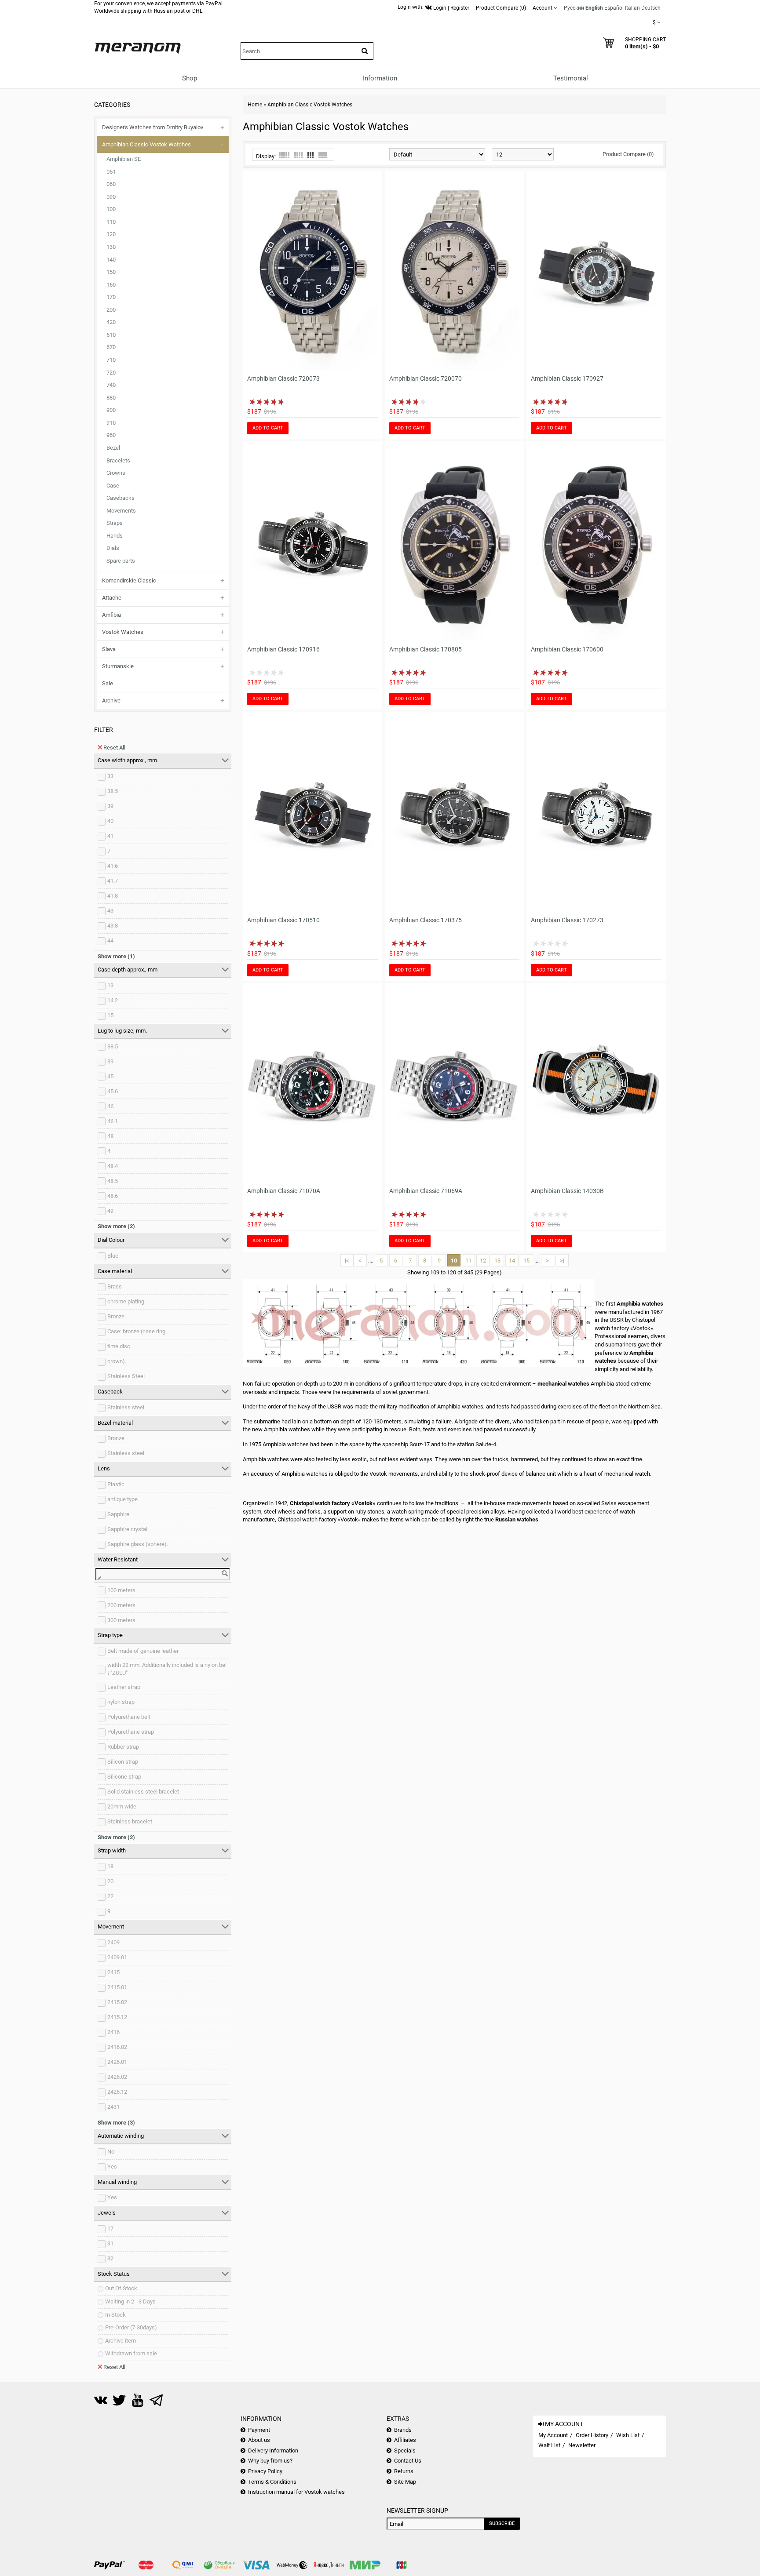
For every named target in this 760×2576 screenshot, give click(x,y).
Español (614, 8)
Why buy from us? (270, 2461)
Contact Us (408, 2461)
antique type (122, 1499)
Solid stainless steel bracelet (143, 1792)
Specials (405, 2450)
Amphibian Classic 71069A (426, 1191)
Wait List (549, 2445)
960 (111, 435)
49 (110, 1211)
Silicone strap (124, 1777)
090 (111, 197)
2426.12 (117, 2092)
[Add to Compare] (372, 365)
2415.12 (117, 2017)
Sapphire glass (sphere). (138, 1544)
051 (111, 172)
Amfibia (111, 615)
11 (468, 1261)
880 (111, 398)
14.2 (113, 1000)
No (111, 2152)
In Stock (115, 2315)
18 (110, 1866)
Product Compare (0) (628, 154)
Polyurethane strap (131, 1732)
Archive (111, 700)
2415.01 (117, 1987)
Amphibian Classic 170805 (426, 649)
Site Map (405, 2482)
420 (111, 322)
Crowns (116, 473)
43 (110, 911)
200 (111, 310)
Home (255, 105)
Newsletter (582, 2445)
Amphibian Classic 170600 (567, 649)
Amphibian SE (124, 159)
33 (110, 776)
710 (111, 360)
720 (111, 373)
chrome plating (126, 1301)
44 (110, 941)
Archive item (121, 2341)
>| (562, 1261)
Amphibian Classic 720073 (283, 378)
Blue (113, 1256)
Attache (112, 598)
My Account (553, 2435)
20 (110, 1881)
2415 (113, 1972)
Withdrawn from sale (131, 2353)
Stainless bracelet (130, 1821)
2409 (113, 1942)
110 (111, 222)
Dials (113, 548)
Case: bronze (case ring (136, 1331)
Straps (115, 523)
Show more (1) (116, 956)
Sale (108, 683)
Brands (403, 2430)
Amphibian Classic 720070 (426, 378)
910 (111, 423)
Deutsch (651, 8)
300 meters (121, 1620)
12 (483, 1261)
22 (110, 1896)
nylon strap (121, 1702)
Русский (574, 8)
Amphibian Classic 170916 (283, 649)
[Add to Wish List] (359, 365)
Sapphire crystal (127, 1529)
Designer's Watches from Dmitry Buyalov (153, 127)
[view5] (284, 155)
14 (512, 1261)
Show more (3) (116, 2123)
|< (347, 1261)
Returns (404, 2471)
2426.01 (117, 2062)
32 (110, 2258)
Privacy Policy (265, 2471)
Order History (592, 2435)
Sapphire (118, 1514)
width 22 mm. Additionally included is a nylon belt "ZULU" (167, 1669)
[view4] (298, 155)
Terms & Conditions (272, 2482)
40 (110, 821)
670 (111, 347)
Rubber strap (123, 1747)
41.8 (113, 896)
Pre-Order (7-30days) (131, 2327)
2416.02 (117, 2047)
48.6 (113, 1196)
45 (110, 1076)
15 (110, 1015)
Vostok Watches (123, 632)
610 (111, 335)
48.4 (113, 1166)
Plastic (116, 1484)
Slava (109, 649)
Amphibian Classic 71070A (284, 1191)
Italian (632, 8)
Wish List (628, 2435)
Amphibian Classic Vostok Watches (146, 144)
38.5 (113, 791)
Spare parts (121, 561)
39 (110, 806)
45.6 (113, 1091)
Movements (121, 511)
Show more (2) (116, 1226)
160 (111, 285)
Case (113, 486)
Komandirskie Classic (129, 580)
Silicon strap (123, 1762)
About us (259, 2440)
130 (111, 247)
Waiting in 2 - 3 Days (130, 2301)
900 (111, 410)
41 (110, 836)
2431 (113, 2107)
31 (110, 2243)
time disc (119, 1346)
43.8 (113, 926)
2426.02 (117, 2077)
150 (111, 272)
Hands (115, 536)
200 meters (121, 1605)
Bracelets (118, 460)
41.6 (113, 866)
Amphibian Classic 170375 (426, 920)
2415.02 (117, 2002)
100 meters (121, 1590)
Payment (259, 2430)
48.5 (113, 1181)
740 (111, 385)
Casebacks (121, 498)
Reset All (114, 748)
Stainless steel (126, 1407)
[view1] (323, 155)
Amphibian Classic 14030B (567, 1191)
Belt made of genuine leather (143, 1651)
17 (110, 2229)
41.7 (113, 881)
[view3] (311, 155)
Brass (115, 1286)
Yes (112, 2167)
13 (110, 985)
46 (110, 1106)
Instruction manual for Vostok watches (296, 2492)
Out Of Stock (121, 2288)
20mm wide (122, 1806)
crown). (117, 1361)
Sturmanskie (118, 666)
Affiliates (405, 2440)
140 (111, 260)
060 (111, 184)
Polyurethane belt (129, 1717)
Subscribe (502, 2523)
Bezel (113, 448)
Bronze (116, 1316)
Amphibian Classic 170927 (567, 378)
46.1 (113, 1121)
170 (111, 297)
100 (111, 209)
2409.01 (117, 1957)
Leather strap (124, 1687)
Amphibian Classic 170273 (567, 920)
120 (111, 234)
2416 (113, 2032)
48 (110, 1136)
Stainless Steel (126, 1376)
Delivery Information (273, 2450)
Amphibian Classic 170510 (283, 920)
